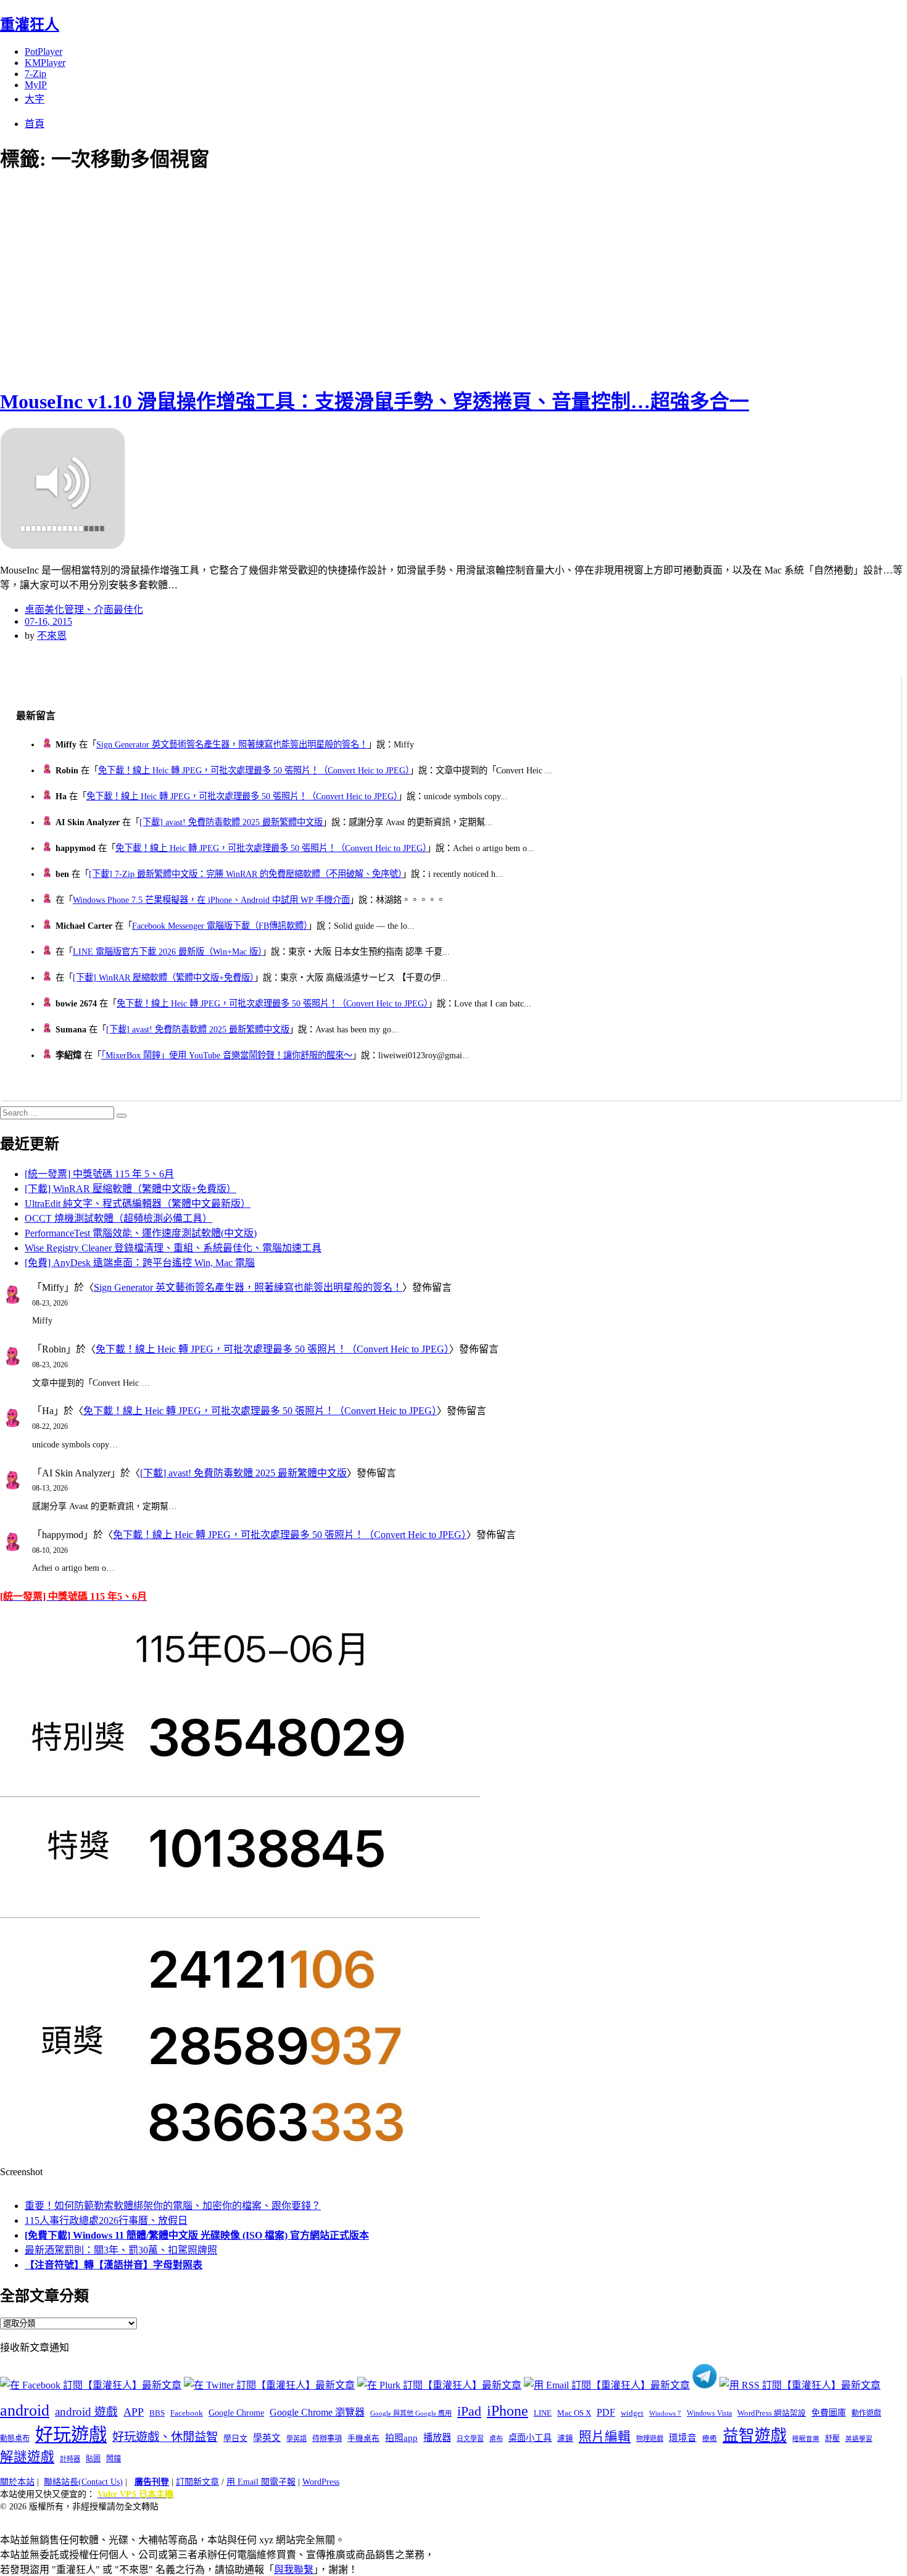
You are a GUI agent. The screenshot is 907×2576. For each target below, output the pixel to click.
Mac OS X (574, 2413)
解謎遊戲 (27, 2457)
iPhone (507, 2411)
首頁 (35, 124)
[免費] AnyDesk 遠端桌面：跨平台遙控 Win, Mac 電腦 (140, 1263)
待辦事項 (327, 2438)
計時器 (70, 2459)
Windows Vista (709, 2413)
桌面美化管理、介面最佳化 (84, 610)
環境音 (683, 2438)
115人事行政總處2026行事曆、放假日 (106, 2220)
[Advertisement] (222, 278)
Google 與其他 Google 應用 (411, 2413)
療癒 (710, 2438)
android (25, 2410)
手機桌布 (363, 2438)
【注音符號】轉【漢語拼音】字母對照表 (114, 2265)
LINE (543, 2413)
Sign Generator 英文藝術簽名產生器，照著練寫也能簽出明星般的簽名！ (232, 744)
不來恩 (52, 636)
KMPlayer (45, 63)
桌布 (496, 2438)
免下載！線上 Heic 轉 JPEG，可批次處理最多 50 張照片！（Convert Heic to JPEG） (254, 770)
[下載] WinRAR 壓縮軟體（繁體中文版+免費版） (164, 977)
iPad (469, 2411)
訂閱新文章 (197, 2482)
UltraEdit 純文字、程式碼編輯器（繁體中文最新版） (138, 1204)
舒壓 (832, 2438)
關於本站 (17, 2482)
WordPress (321, 2482)
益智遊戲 (755, 2436)
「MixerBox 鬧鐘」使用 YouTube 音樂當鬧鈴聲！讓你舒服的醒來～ (227, 1055)
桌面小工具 (530, 2438)
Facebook (187, 2413)
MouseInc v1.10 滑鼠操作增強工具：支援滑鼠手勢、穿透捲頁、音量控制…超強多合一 (375, 401)
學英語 (296, 2438)
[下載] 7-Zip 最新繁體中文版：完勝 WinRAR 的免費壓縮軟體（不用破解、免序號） (246, 874)
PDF (606, 2412)
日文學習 (470, 2438)
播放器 (437, 2438)
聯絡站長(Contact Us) (83, 2482)
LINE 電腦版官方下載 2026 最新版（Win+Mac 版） (168, 952)
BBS (157, 2413)
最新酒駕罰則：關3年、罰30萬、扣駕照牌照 (121, 2250)
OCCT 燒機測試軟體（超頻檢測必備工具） (118, 1218)
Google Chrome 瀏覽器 (317, 2412)
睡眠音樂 (806, 2439)
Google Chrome (236, 2413)
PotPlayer (43, 51)
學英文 (267, 2438)
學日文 (235, 2438)
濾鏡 (565, 2438)
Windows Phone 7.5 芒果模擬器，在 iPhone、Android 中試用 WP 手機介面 (211, 900)
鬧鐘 (114, 2459)
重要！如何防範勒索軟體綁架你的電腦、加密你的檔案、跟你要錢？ (173, 2206)
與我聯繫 (294, 2570)
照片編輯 (605, 2437)
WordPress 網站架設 (772, 2413)
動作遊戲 (866, 2413)
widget (632, 2413)
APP (134, 2412)
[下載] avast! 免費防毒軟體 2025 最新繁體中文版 (231, 822)
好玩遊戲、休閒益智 (165, 2437)
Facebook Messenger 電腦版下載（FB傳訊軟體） (220, 926)
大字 (35, 99)
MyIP (36, 85)
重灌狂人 (30, 25)
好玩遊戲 (71, 2435)
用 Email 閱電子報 (261, 2482)
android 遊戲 (86, 2412)
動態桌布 (15, 2438)
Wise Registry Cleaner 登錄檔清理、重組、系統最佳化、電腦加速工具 (173, 1248)
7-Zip (35, 74)
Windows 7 (665, 2413)
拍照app (401, 2438)
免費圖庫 (829, 2413)
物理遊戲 (650, 2438)
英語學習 (859, 2439)
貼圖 (93, 2459)
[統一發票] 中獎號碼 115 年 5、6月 (99, 1174)
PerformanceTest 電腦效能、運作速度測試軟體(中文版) (141, 1233)
